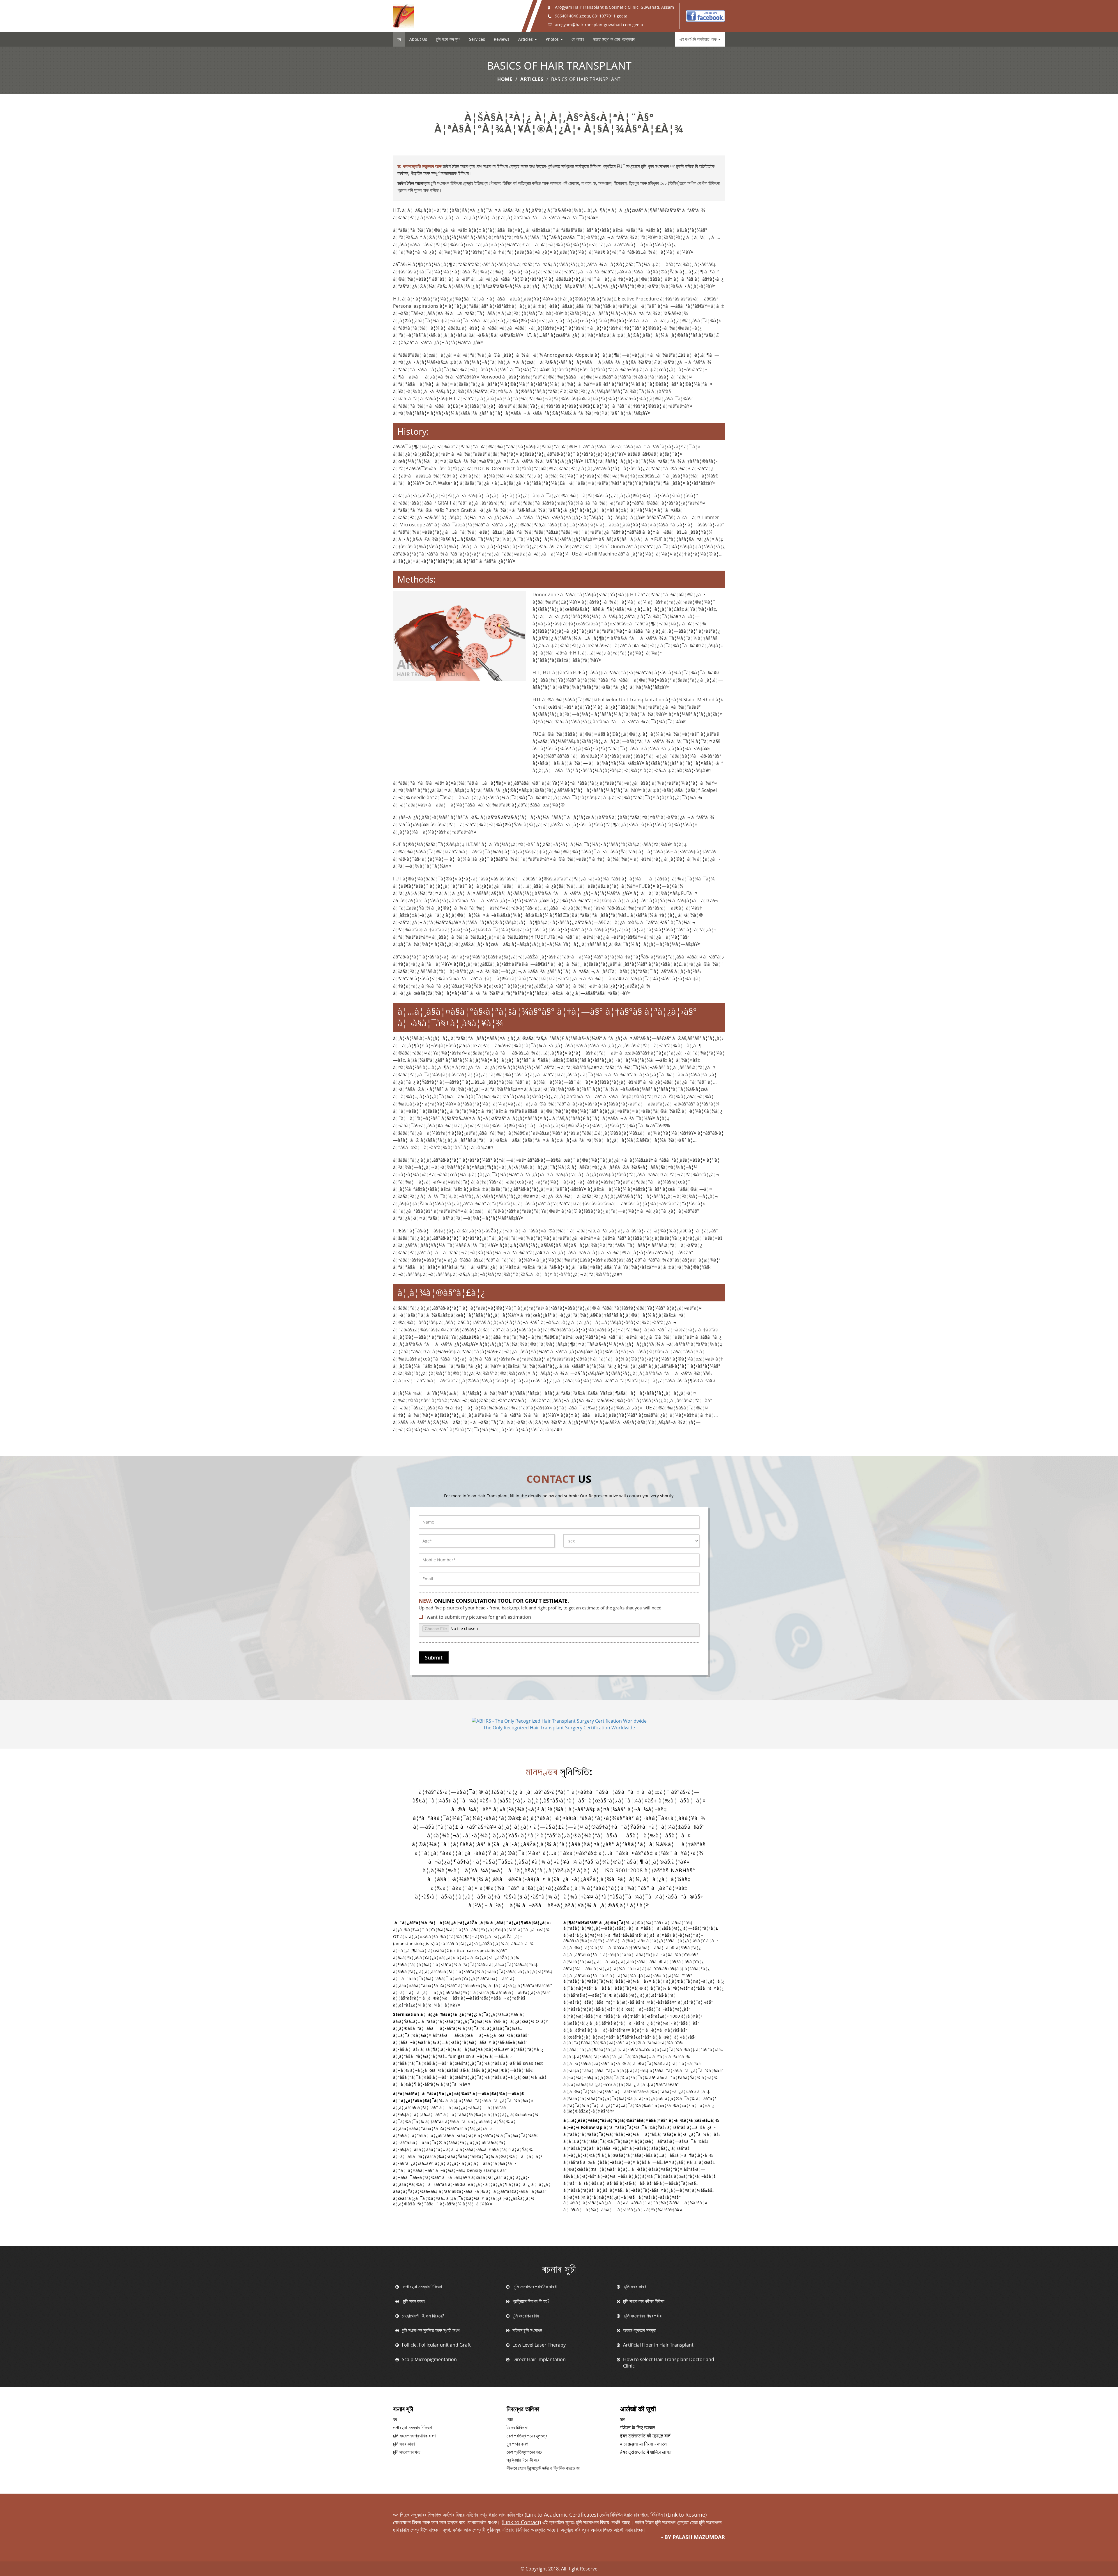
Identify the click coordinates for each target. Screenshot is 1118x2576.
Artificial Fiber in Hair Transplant (658, 2345)
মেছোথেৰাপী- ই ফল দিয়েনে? (423, 2316)
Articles (532, 79)
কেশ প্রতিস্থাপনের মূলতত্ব (527, 2436)
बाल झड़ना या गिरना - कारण (643, 2444)
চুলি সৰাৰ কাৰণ (634, 2287)
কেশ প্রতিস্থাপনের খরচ (524, 2452)
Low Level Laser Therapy (539, 2345)
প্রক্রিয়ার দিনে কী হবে (523, 2460)
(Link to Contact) (521, 2522)
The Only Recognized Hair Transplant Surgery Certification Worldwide (559, 1728)
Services (477, 39)
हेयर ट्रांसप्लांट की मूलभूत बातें (645, 2436)
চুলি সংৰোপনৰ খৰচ (407, 2452)
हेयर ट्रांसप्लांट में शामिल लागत (646, 2452)
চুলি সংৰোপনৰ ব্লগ (448, 39)
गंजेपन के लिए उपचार (638, 2428)
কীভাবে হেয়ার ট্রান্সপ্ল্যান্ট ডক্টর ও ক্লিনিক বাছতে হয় (543, 2468)
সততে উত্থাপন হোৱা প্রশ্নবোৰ (614, 39)
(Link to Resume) (686, 2515)
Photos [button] (553, 39)
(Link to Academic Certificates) (561, 2515)
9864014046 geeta (573, 16)
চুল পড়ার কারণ (517, 2444)
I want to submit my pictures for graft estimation (478, 1617)
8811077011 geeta (610, 16)
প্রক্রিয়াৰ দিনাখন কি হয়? (531, 2301)
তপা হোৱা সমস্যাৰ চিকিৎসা (422, 2287)
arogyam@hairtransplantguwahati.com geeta (599, 25)
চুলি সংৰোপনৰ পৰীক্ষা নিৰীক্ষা (644, 2301)
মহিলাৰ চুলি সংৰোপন (527, 2330)
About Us (418, 39)
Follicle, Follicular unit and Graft (436, 2345)
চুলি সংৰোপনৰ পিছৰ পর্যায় (642, 2316)
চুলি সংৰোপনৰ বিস (526, 2316)
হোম (510, 2420)
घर (622, 2420)
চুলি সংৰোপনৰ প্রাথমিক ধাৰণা (535, 2287)
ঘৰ (399, 39)
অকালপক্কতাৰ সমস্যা (639, 2330)
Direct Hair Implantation (539, 2359)
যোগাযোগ (578, 39)
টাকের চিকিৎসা (517, 2428)
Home (505, 79)
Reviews (502, 39)
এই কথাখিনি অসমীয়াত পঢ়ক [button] (699, 39)
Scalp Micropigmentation (429, 2359)
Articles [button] (526, 39)
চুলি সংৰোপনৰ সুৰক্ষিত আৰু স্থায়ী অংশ (431, 2330)
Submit (434, 1657)
